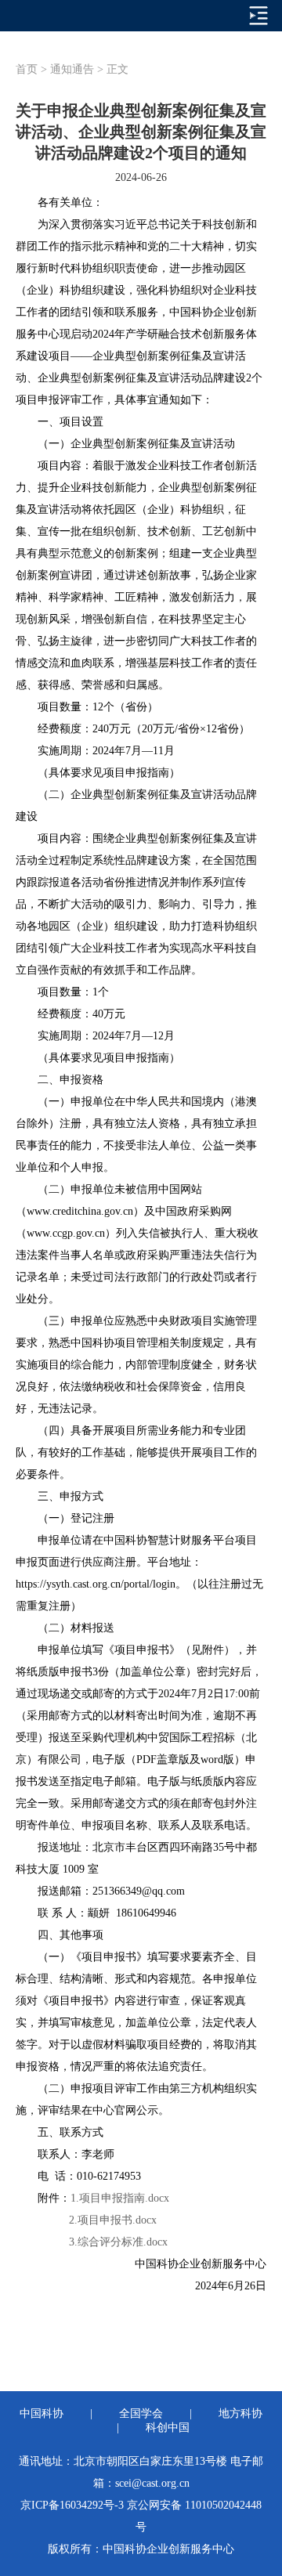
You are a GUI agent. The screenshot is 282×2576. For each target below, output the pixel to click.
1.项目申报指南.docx (120, 2198)
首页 (27, 69)
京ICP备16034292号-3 (72, 2505)
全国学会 (141, 2413)
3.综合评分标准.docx (103, 2242)
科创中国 (168, 2428)
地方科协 (240, 2413)
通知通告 (72, 69)
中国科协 (42, 2413)
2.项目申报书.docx (113, 2220)
